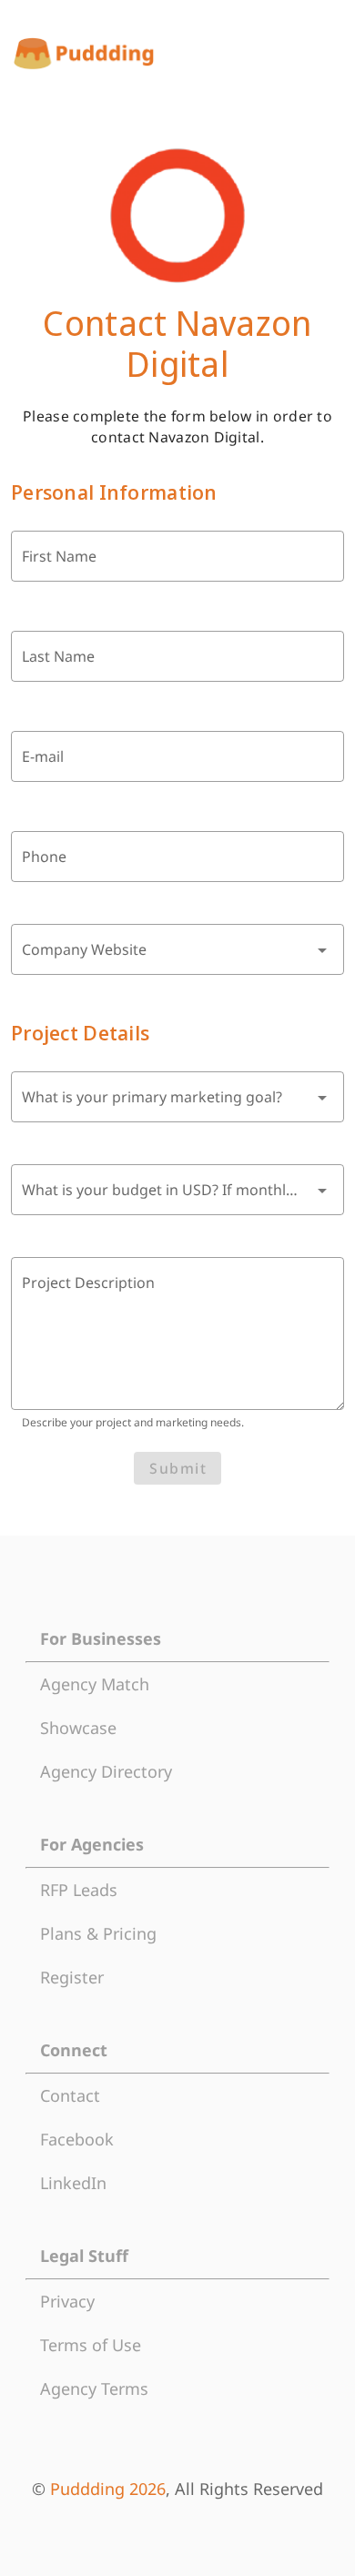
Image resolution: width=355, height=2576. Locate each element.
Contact (70, 2095)
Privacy (67, 2301)
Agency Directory (106, 1771)
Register (72, 1977)
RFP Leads (79, 1890)
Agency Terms (94, 2388)
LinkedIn (73, 2183)
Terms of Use (91, 2345)
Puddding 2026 (108, 2489)
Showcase (78, 1728)
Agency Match (95, 1684)
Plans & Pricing (98, 1933)
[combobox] (177, 949)
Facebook (77, 2139)
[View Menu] (328, 54)
